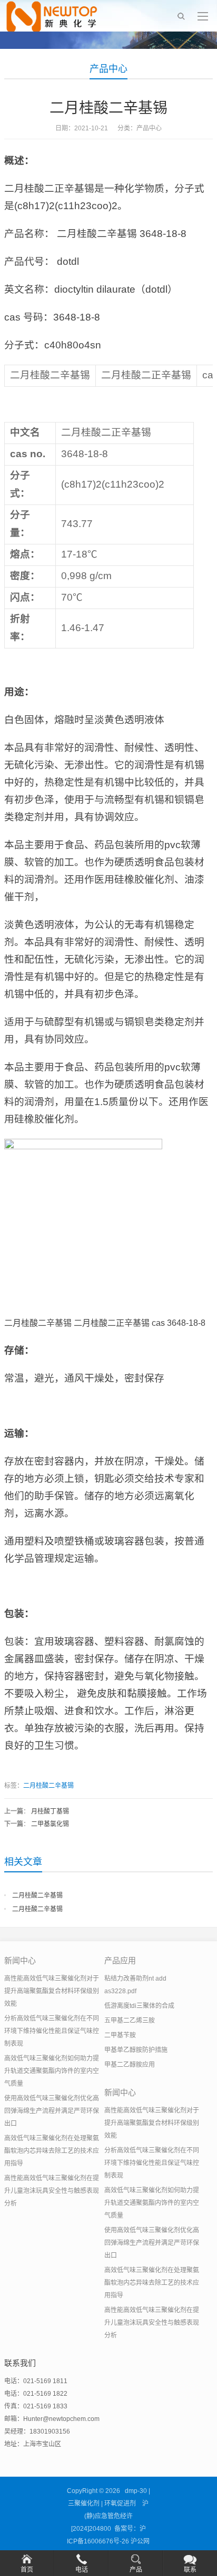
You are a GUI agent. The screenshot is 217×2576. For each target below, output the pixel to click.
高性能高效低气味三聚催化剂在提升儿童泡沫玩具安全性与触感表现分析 (52, 2191)
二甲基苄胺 (120, 2035)
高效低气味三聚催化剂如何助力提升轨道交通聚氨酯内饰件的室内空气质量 (52, 2071)
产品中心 (108, 69)
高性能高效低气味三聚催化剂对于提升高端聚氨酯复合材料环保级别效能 (52, 1991)
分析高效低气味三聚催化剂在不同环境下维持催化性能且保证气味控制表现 (52, 2031)
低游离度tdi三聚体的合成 (139, 2006)
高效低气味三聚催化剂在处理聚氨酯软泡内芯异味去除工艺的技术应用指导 (52, 2151)
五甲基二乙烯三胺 (130, 2021)
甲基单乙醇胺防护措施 (136, 2050)
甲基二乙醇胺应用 (130, 2065)
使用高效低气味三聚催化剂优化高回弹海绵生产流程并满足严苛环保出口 (52, 2111)
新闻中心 (20, 1960)
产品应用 (120, 1960)
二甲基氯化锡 (50, 1824)
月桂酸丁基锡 (50, 1811)
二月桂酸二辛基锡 (48, 1786)
